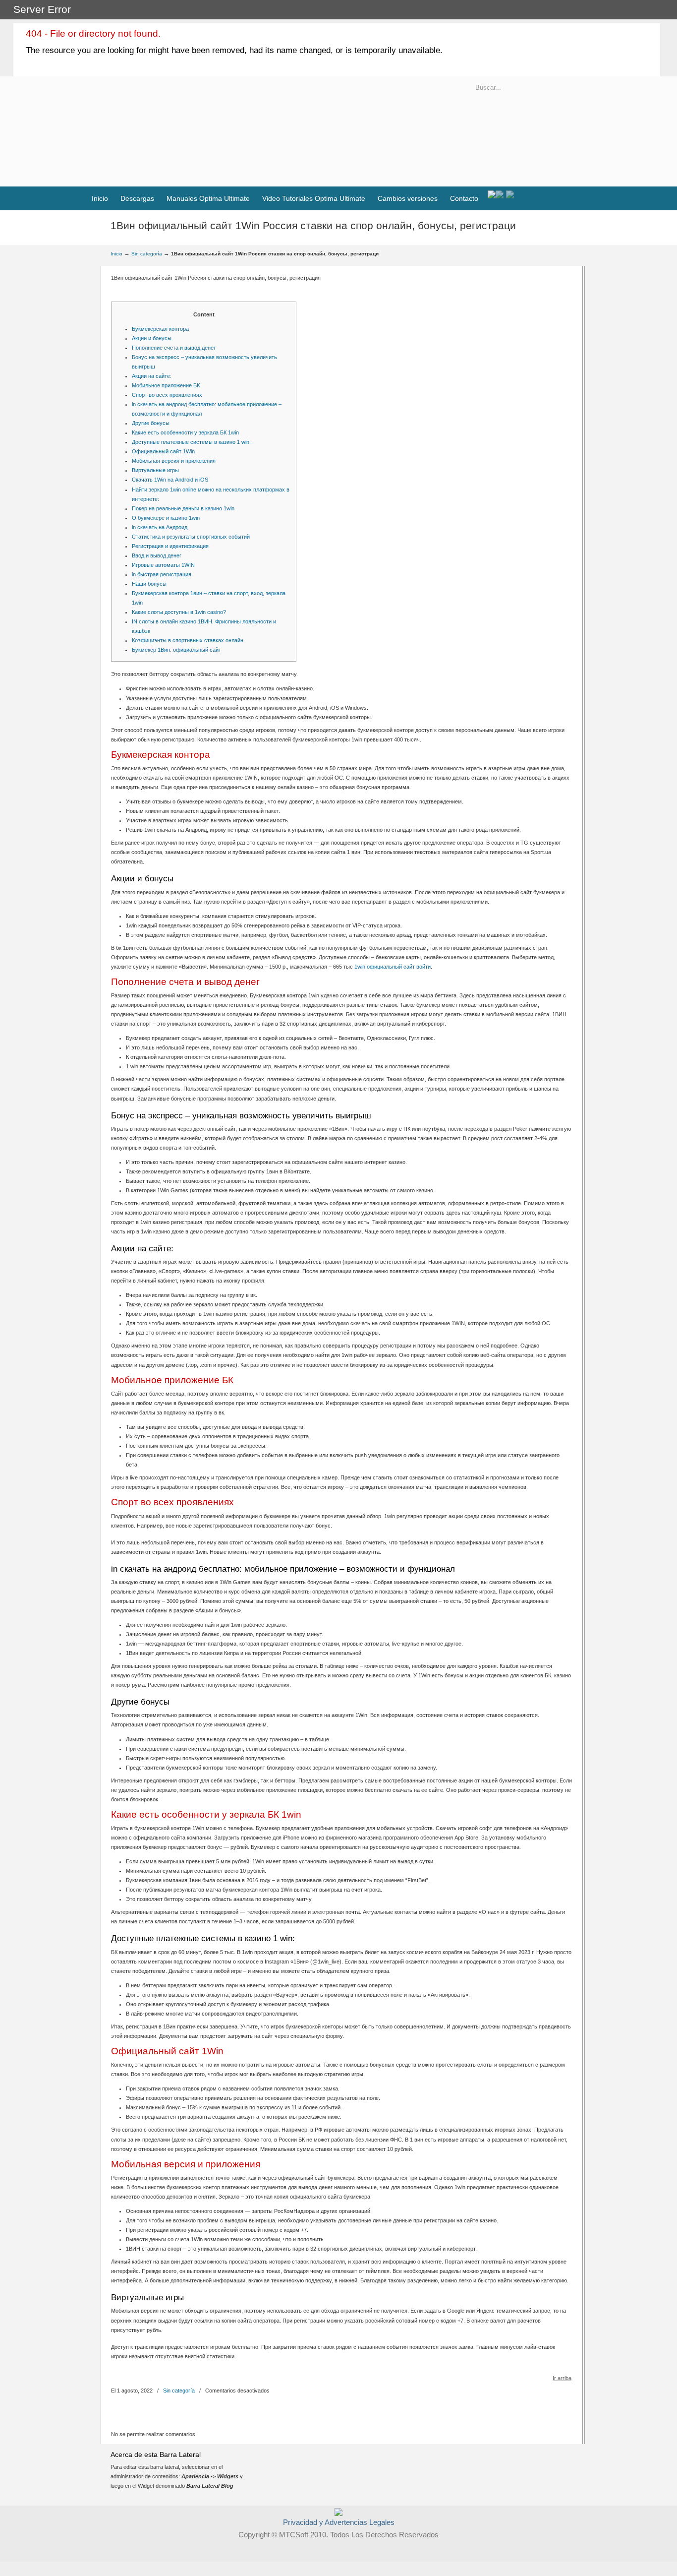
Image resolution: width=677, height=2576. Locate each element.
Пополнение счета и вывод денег (174, 348)
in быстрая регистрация (162, 574)
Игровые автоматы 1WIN (163, 565)
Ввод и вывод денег (157, 555)
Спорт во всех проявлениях (167, 395)
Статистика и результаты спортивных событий (191, 537)
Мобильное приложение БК (166, 385)
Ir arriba (562, 2378)
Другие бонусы (151, 423)
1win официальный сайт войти (393, 967)
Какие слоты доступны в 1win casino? (179, 612)
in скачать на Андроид (160, 527)
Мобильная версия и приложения (174, 461)
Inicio (116, 254)
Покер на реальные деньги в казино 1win (183, 508)
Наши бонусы (149, 584)
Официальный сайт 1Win (163, 451)
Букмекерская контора (160, 329)
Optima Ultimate (228, 138)
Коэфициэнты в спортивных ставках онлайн (188, 640)
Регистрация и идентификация (170, 546)
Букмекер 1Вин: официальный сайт (176, 650)
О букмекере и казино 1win (166, 518)
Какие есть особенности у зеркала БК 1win (185, 432)
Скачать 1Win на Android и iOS (170, 480)
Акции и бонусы (152, 338)
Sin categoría (147, 254)
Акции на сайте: (152, 376)
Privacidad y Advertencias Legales (339, 2522)
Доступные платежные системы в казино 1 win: (191, 442)
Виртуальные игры (155, 470)
